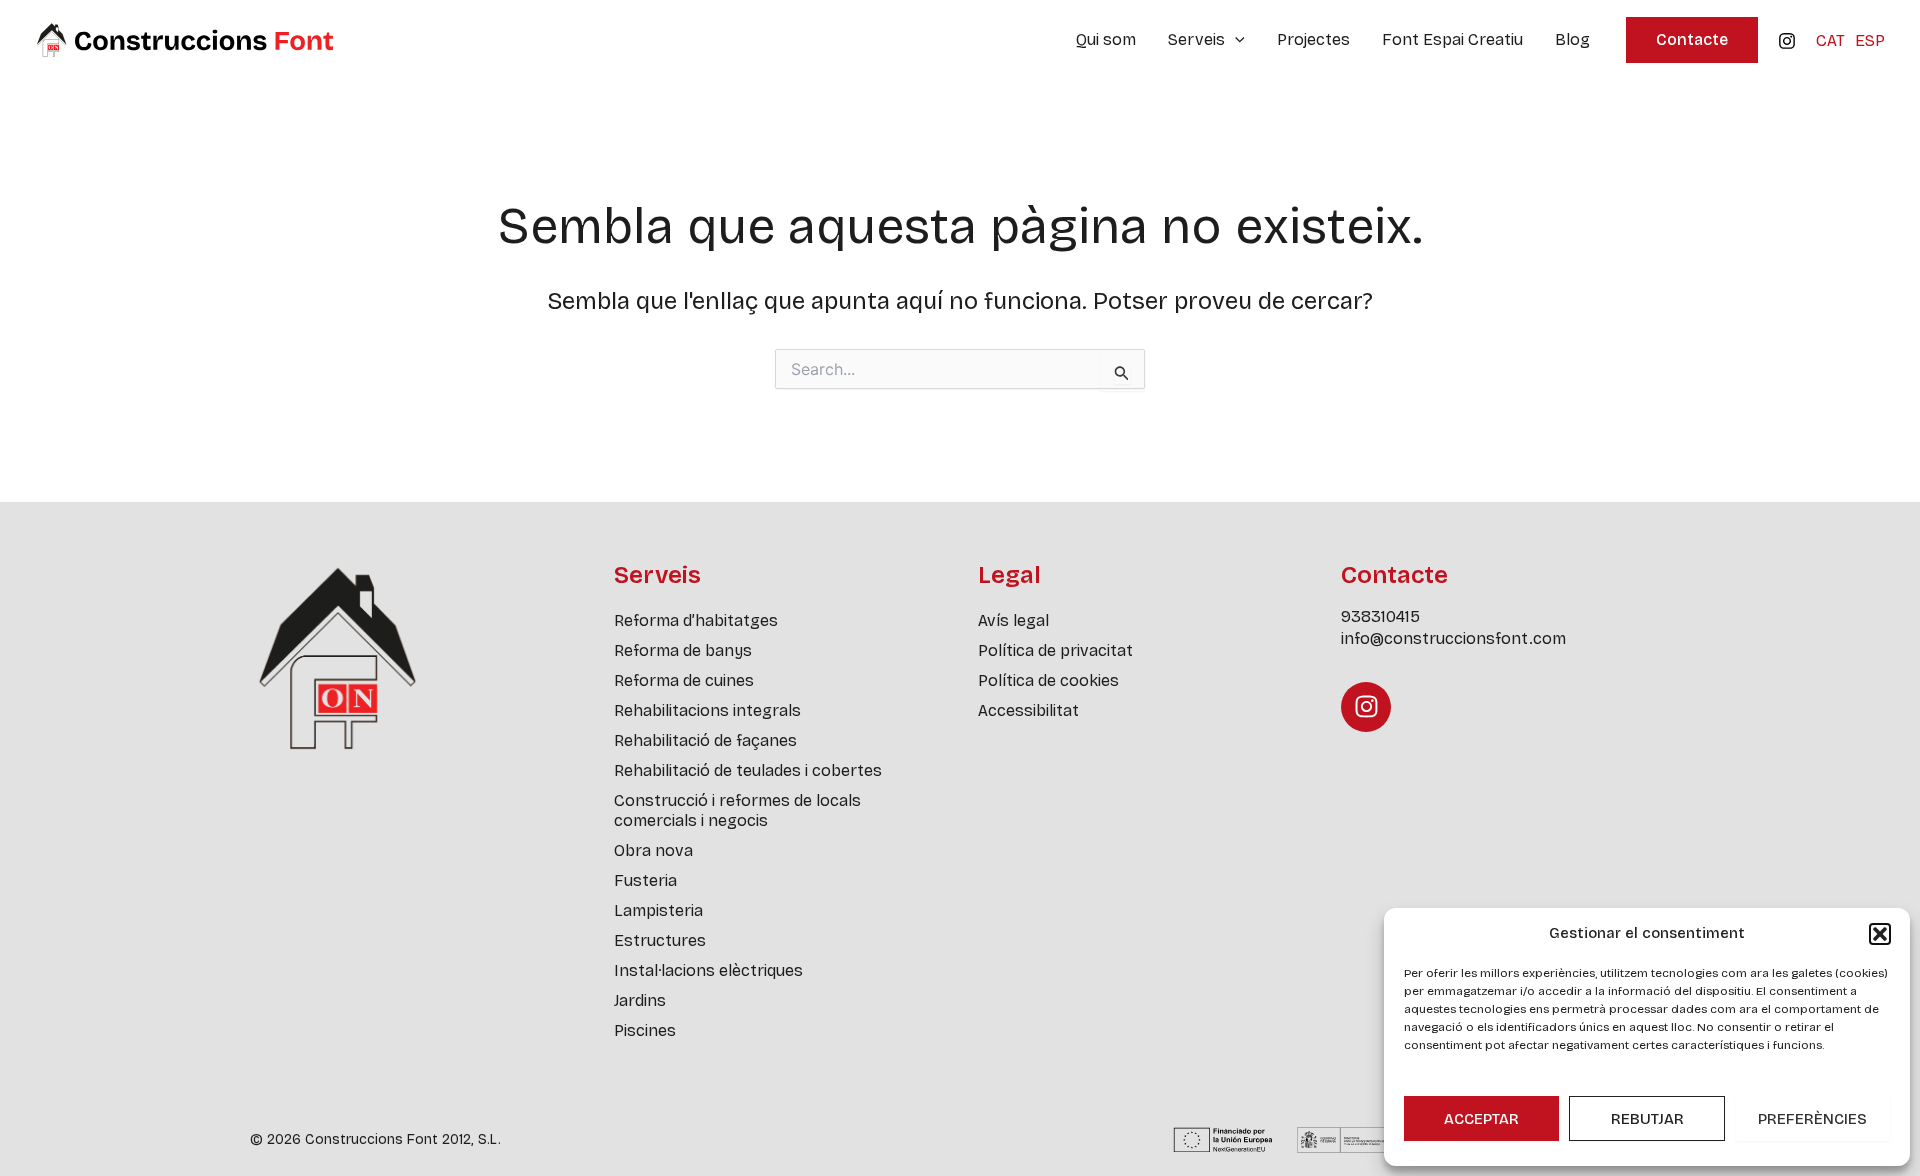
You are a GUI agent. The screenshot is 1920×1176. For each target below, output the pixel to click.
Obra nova (653, 850)
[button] (1880, 934)
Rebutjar (1647, 1119)
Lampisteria (658, 910)
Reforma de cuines (684, 680)
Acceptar (1481, 1119)
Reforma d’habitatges (696, 620)
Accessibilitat (1028, 710)
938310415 (1380, 616)
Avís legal (1013, 620)
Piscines (645, 1030)
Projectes (1313, 39)
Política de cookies (1048, 680)
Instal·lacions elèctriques (708, 970)
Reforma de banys (683, 650)
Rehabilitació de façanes (705, 740)
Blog (1572, 39)
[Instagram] (1787, 41)
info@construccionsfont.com (1453, 638)
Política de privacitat (1055, 650)
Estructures (660, 940)
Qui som (1106, 39)
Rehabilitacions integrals (707, 710)
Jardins (640, 1000)
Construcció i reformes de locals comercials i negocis (737, 810)
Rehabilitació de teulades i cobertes (748, 770)
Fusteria (645, 880)
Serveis (1196, 39)
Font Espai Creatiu (1452, 39)
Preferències (1812, 1119)
